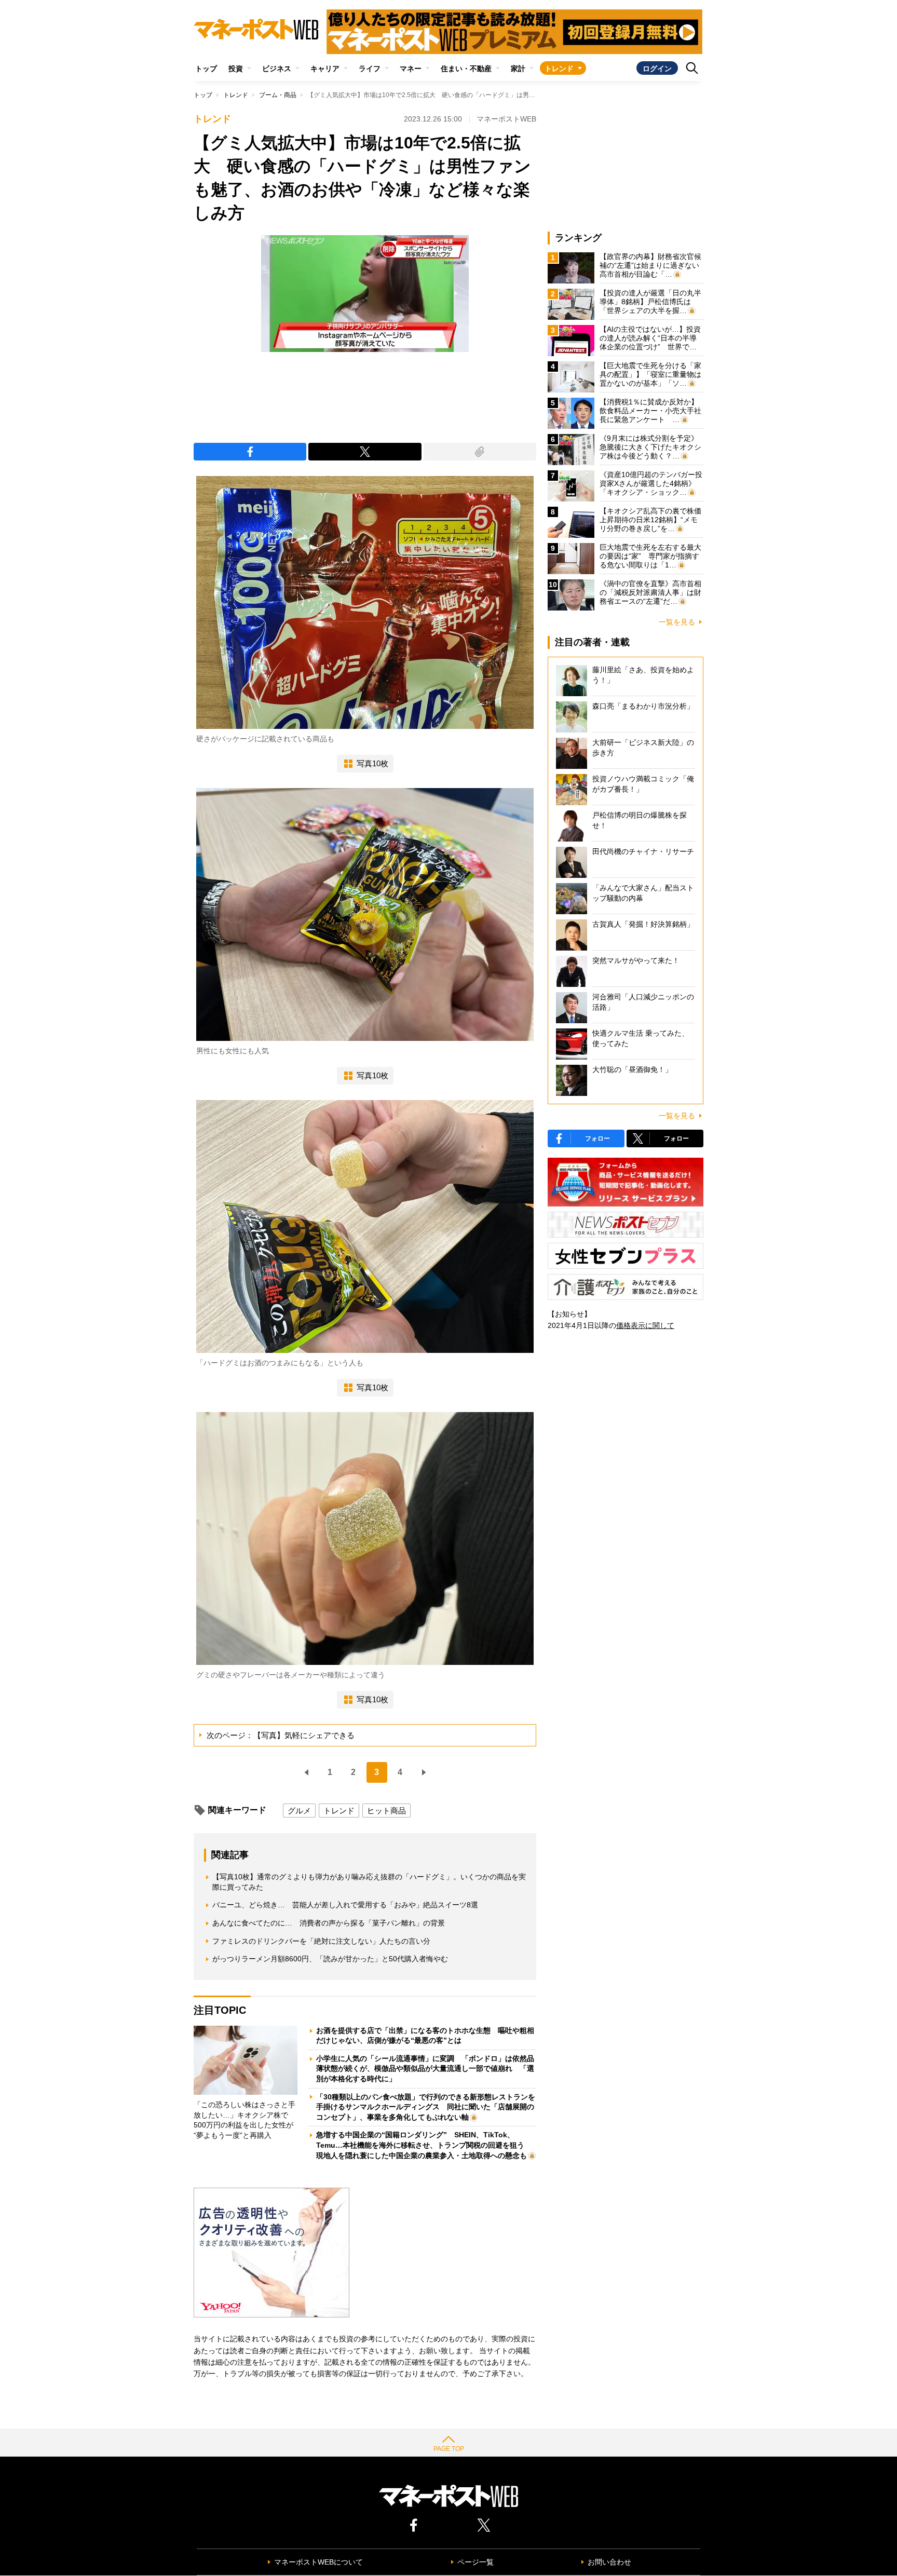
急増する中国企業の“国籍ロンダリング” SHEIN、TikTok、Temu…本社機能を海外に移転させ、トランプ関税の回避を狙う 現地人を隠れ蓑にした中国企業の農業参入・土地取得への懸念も (424, 2145)
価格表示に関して (645, 1325)
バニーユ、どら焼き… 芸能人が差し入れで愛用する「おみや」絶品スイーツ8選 (345, 1905)
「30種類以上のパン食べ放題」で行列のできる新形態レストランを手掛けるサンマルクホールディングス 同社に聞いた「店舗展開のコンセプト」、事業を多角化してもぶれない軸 (426, 2107)
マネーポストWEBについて (318, 2562)
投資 (236, 69)
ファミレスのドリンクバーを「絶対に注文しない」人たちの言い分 (321, 1941)
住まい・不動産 (466, 69)
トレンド (559, 69)
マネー (411, 69)
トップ (206, 69)
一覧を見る (677, 622)
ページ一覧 (475, 2562)
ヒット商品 (386, 1811)
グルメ (299, 1811)
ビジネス (277, 69)
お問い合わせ (609, 2562)
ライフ (370, 69)
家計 (518, 69)
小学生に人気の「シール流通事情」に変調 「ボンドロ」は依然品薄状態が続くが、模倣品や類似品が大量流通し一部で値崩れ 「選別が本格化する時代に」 (425, 2069)
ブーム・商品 (278, 95)
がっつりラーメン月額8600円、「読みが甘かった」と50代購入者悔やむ (330, 1959)
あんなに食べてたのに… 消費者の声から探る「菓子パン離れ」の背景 (329, 1923)
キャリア (325, 69)
